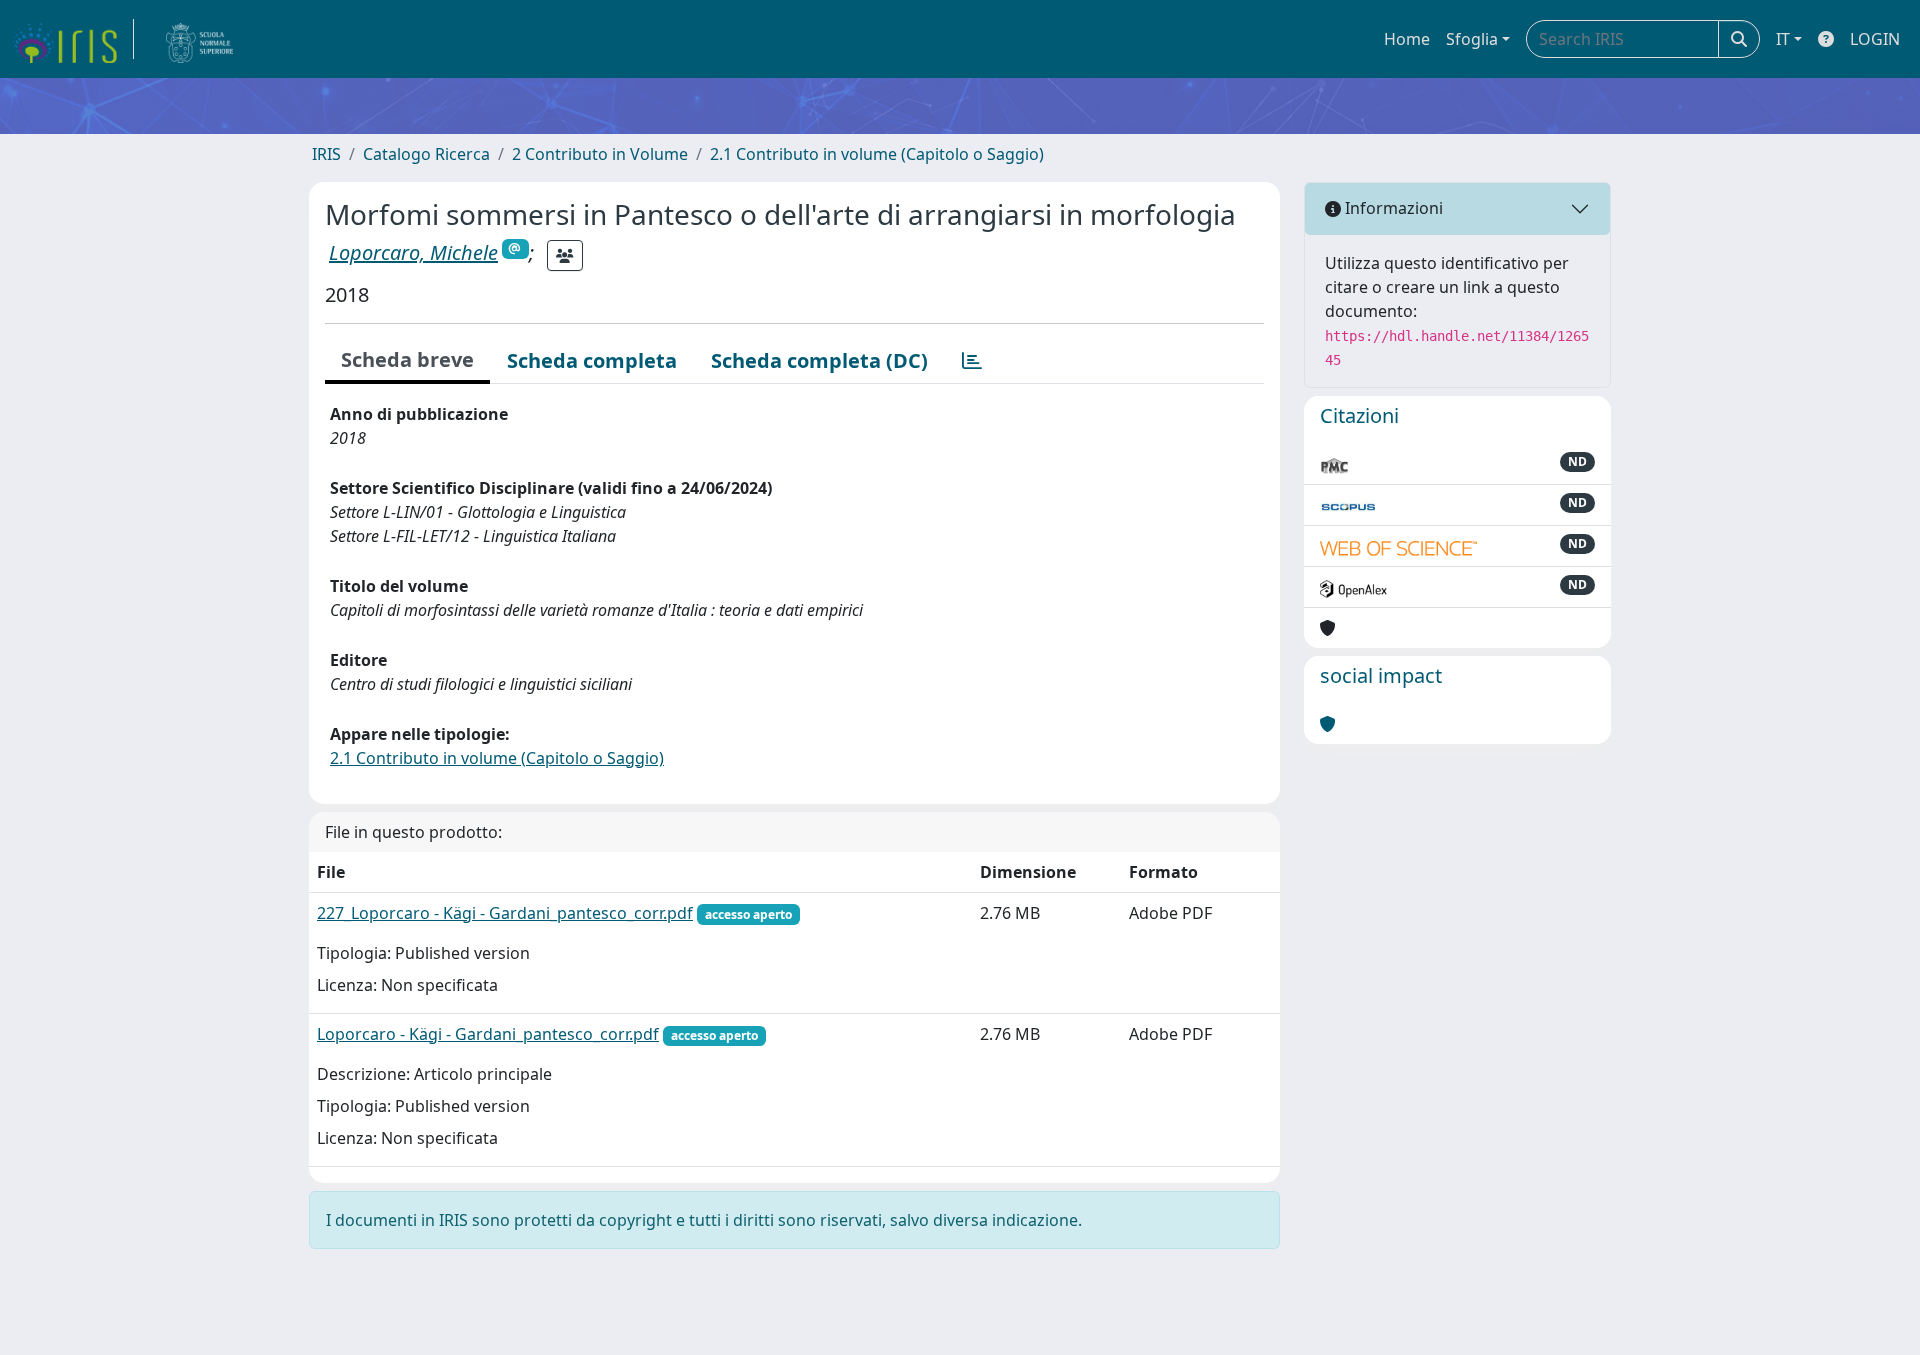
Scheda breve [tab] (407, 359)
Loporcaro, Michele (413, 252)
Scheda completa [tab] (592, 360)
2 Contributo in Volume (600, 154)
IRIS (326, 154)
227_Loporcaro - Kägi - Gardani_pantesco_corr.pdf (505, 913)
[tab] (972, 361)
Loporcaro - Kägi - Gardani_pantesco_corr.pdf (488, 1034)
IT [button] (1783, 39)
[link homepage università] (200, 39)
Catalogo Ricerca (426, 154)
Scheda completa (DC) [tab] (819, 360)
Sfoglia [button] (1472, 39)
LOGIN (1875, 39)
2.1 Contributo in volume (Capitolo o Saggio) (877, 154)
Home (1407, 39)
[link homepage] (73, 39)
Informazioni (1392, 208)
